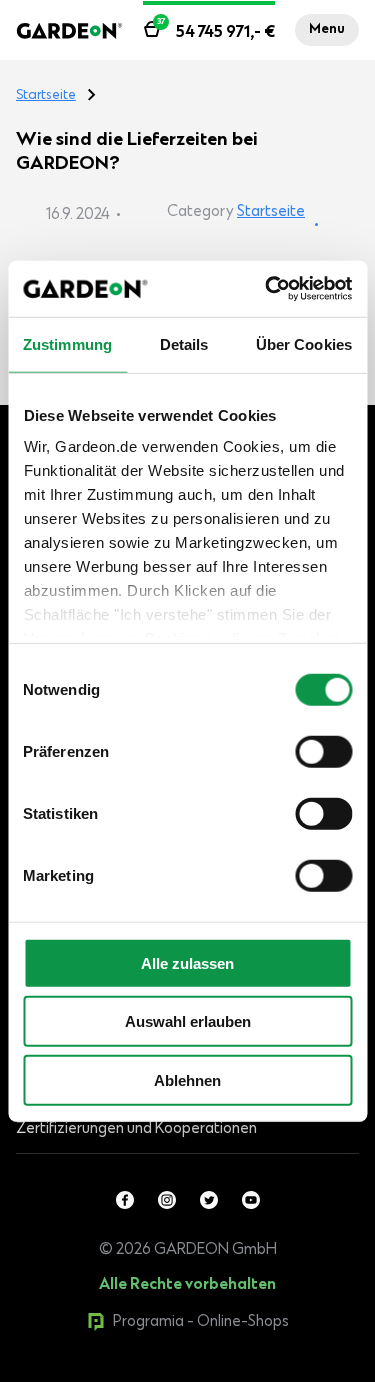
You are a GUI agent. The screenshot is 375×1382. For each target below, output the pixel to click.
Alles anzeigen (102, 1372)
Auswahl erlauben (188, 1021)
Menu (327, 30)
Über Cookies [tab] (304, 343)
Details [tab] (184, 343)
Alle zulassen (187, 962)
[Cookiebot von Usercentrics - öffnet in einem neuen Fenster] (267, 289)
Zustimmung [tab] (67, 343)
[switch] (323, 751)
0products (153, 1372)
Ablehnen (187, 1079)
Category (200, 212)
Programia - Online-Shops (201, 1322)
